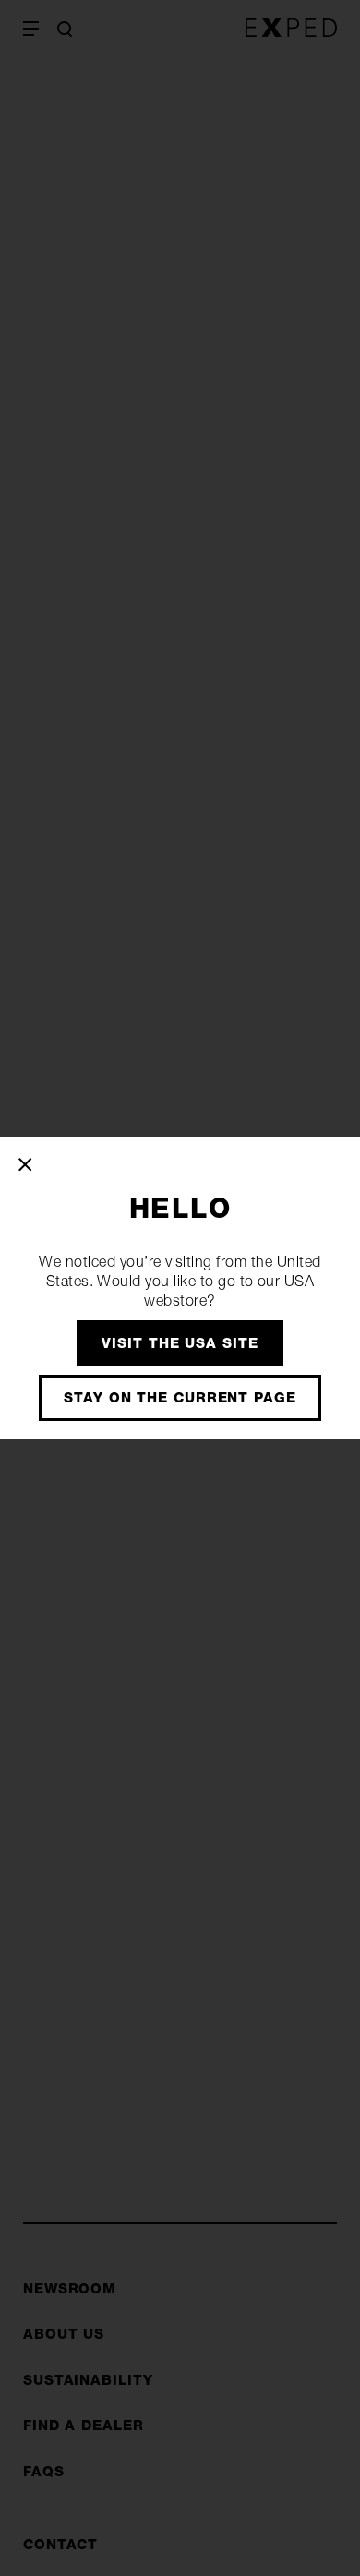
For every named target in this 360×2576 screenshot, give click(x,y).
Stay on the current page (180, 1397)
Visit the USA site (180, 1343)
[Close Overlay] (26, 1164)
